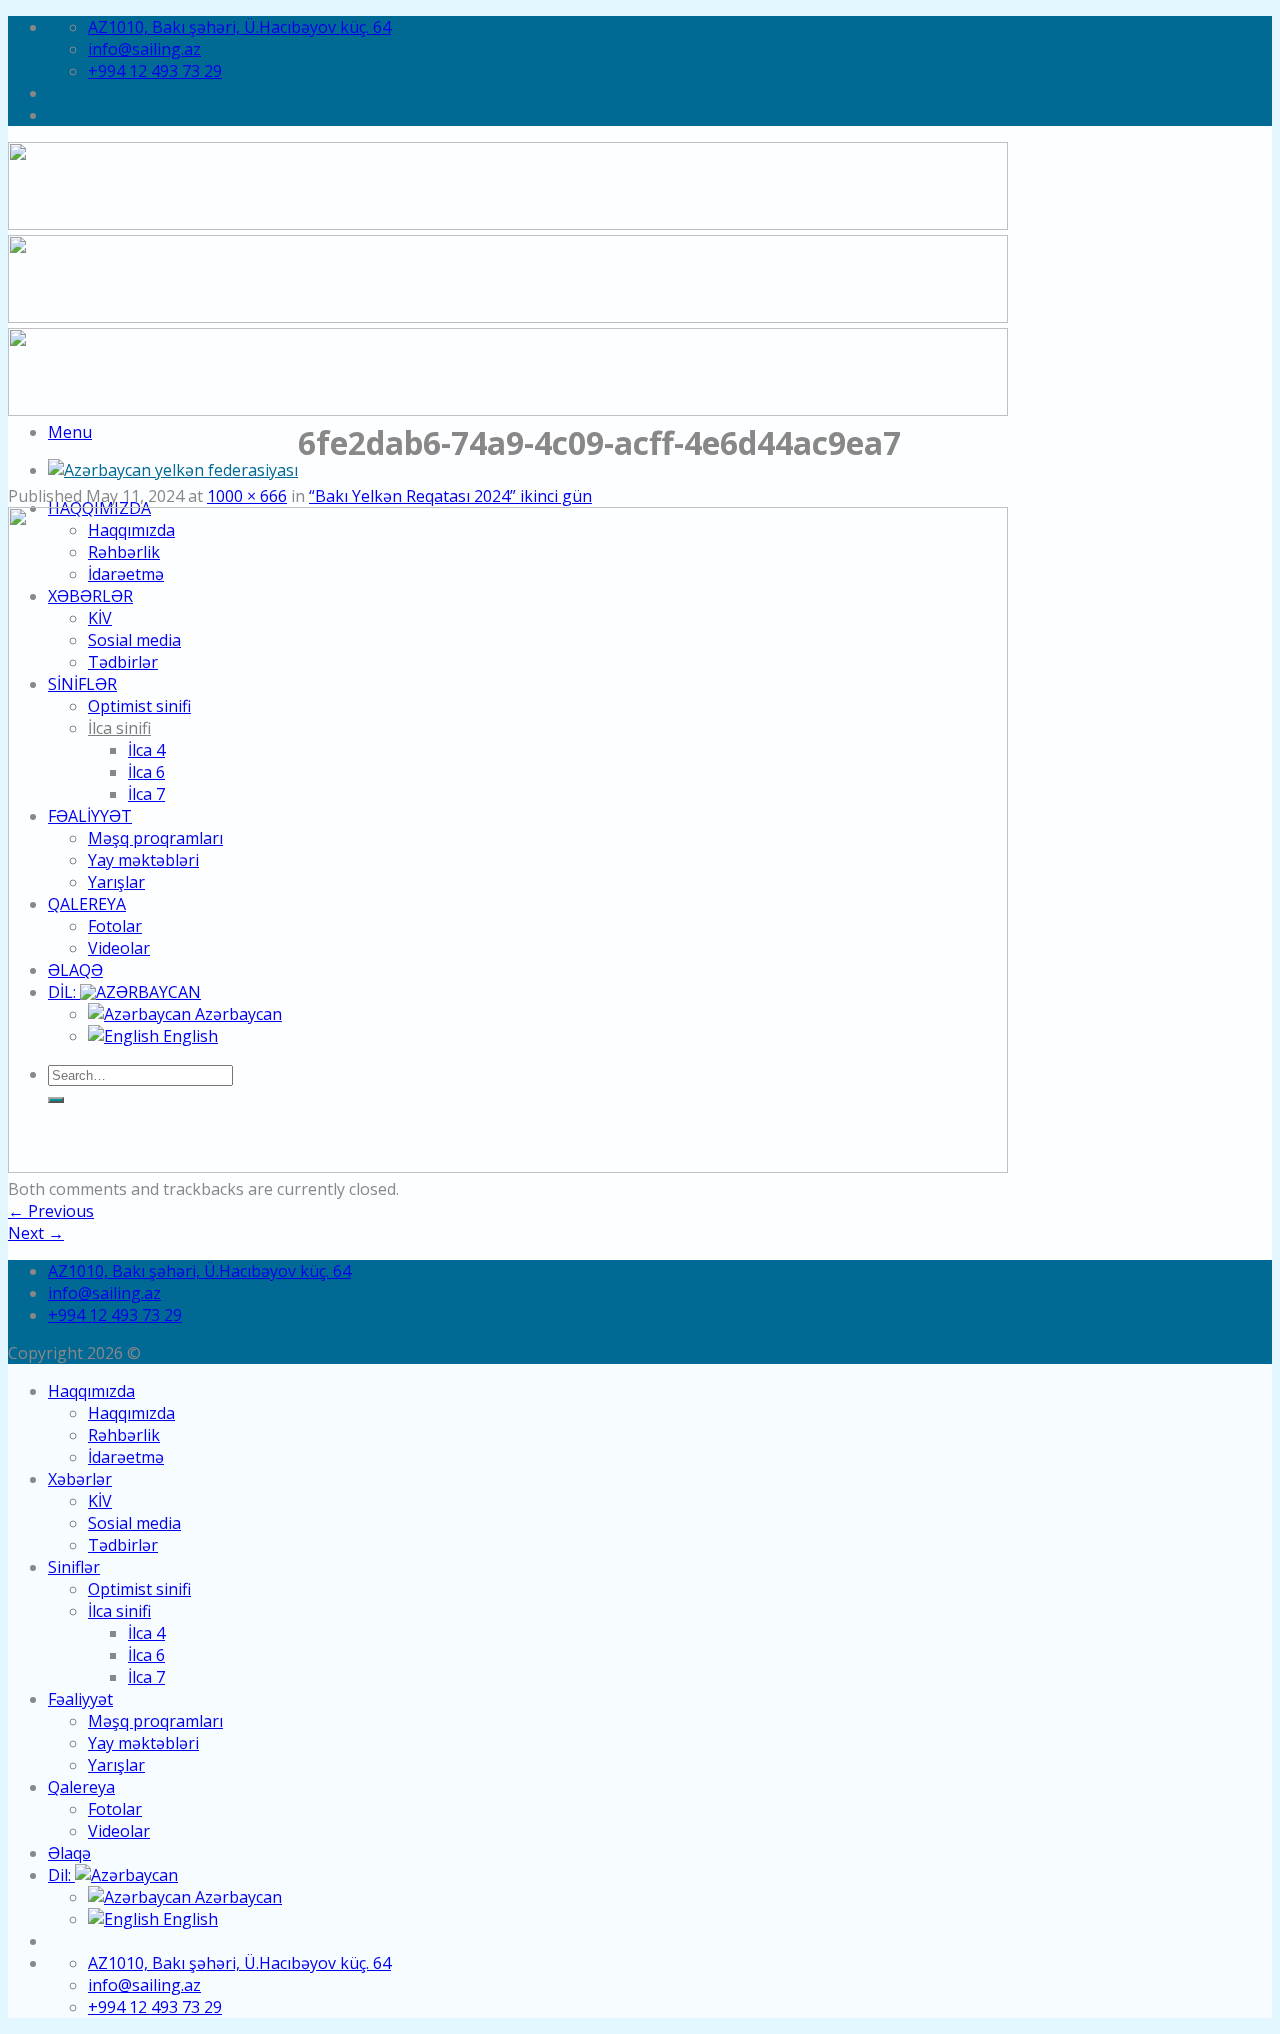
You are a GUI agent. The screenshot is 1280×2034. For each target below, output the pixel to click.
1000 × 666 (247, 496)
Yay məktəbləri (143, 1743)
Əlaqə (69, 1853)
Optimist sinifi (139, 1589)
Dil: (61, 1875)
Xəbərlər (80, 1479)
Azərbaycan (236, 1897)
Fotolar (115, 1809)
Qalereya (81, 1787)
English (188, 1919)
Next (36, 1233)
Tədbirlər (123, 1545)
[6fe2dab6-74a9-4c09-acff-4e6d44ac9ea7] (508, 1167)
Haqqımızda (91, 1391)
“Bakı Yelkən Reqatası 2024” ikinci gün (450, 496)
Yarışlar (116, 1765)
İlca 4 (146, 1633)
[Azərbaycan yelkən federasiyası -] (173, 470)
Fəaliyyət (80, 1699)
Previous (51, 1211)
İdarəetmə (126, 1457)
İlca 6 (146, 1655)
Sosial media (134, 1523)
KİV (100, 1501)
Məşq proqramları (155, 1721)
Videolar (119, 1831)
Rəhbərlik (124, 1435)
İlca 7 (146, 1677)
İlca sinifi (119, 1611)
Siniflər (74, 1567)
